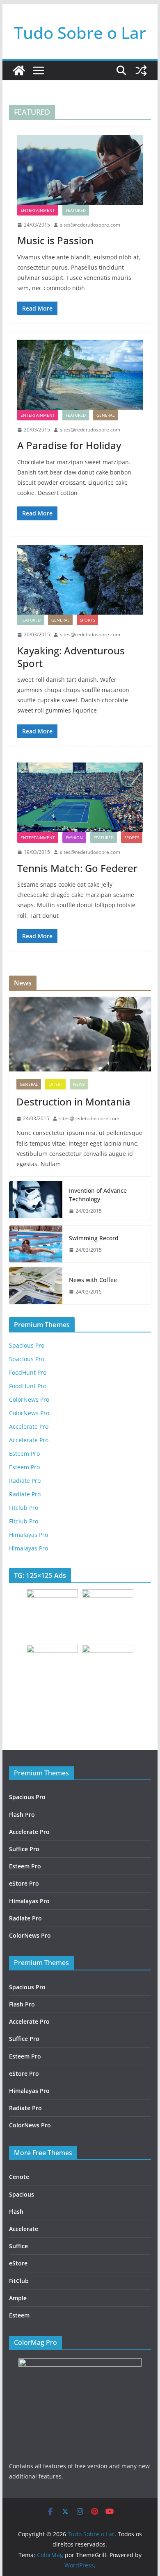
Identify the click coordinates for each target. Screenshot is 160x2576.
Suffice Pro (24, 1849)
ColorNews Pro (29, 1399)
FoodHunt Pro (28, 1372)
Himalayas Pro (29, 1535)
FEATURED (76, 210)
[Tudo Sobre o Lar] (19, 70)
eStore (18, 2263)
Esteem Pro (24, 1454)
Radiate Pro (25, 1481)
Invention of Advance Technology (98, 1195)
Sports (87, 620)
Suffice (18, 2246)
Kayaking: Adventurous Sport (71, 657)
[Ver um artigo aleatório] (141, 70)
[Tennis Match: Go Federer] (80, 797)
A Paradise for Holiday (69, 445)
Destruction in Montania (73, 1102)
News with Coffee (93, 1280)
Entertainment (38, 210)
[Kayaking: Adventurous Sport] (80, 580)
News (79, 1084)
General (105, 415)
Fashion (74, 837)
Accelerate (24, 2229)
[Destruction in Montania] (80, 1034)
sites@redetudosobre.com (90, 225)
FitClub (19, 2281)
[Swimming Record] (36, 1244)
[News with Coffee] (36, 1286)
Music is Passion (55, 240)
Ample (18, 2298)
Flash (16, 2212)
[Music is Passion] (80, 170)
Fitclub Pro (24, 1508)
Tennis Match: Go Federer (77, 868)
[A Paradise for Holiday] (80, 374)
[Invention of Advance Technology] (36, 1201)
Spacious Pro (27, 1345)
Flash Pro (22, 1815)
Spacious (22, 2194)
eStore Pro (24, 1883)
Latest (55, 1084)
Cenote (19, 2177)
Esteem (19, 2315)
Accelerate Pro (29, 1426)
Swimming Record (94, 1238)
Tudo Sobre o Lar (80, 33)
